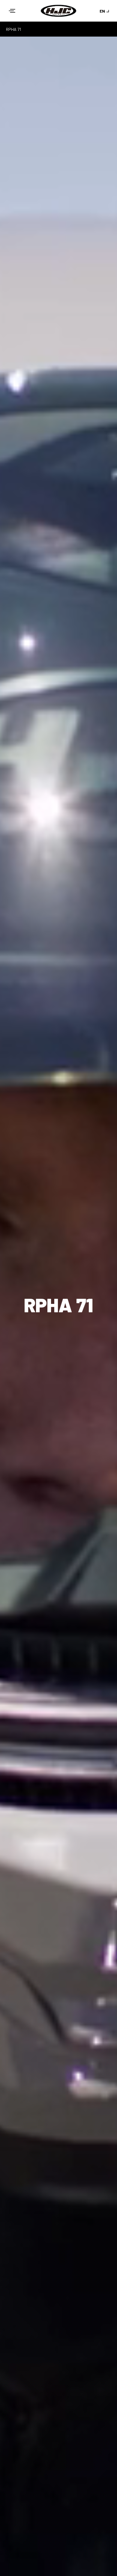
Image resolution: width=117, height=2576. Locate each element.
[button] (12, 11)
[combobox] (105, 11)
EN (102, 11)
